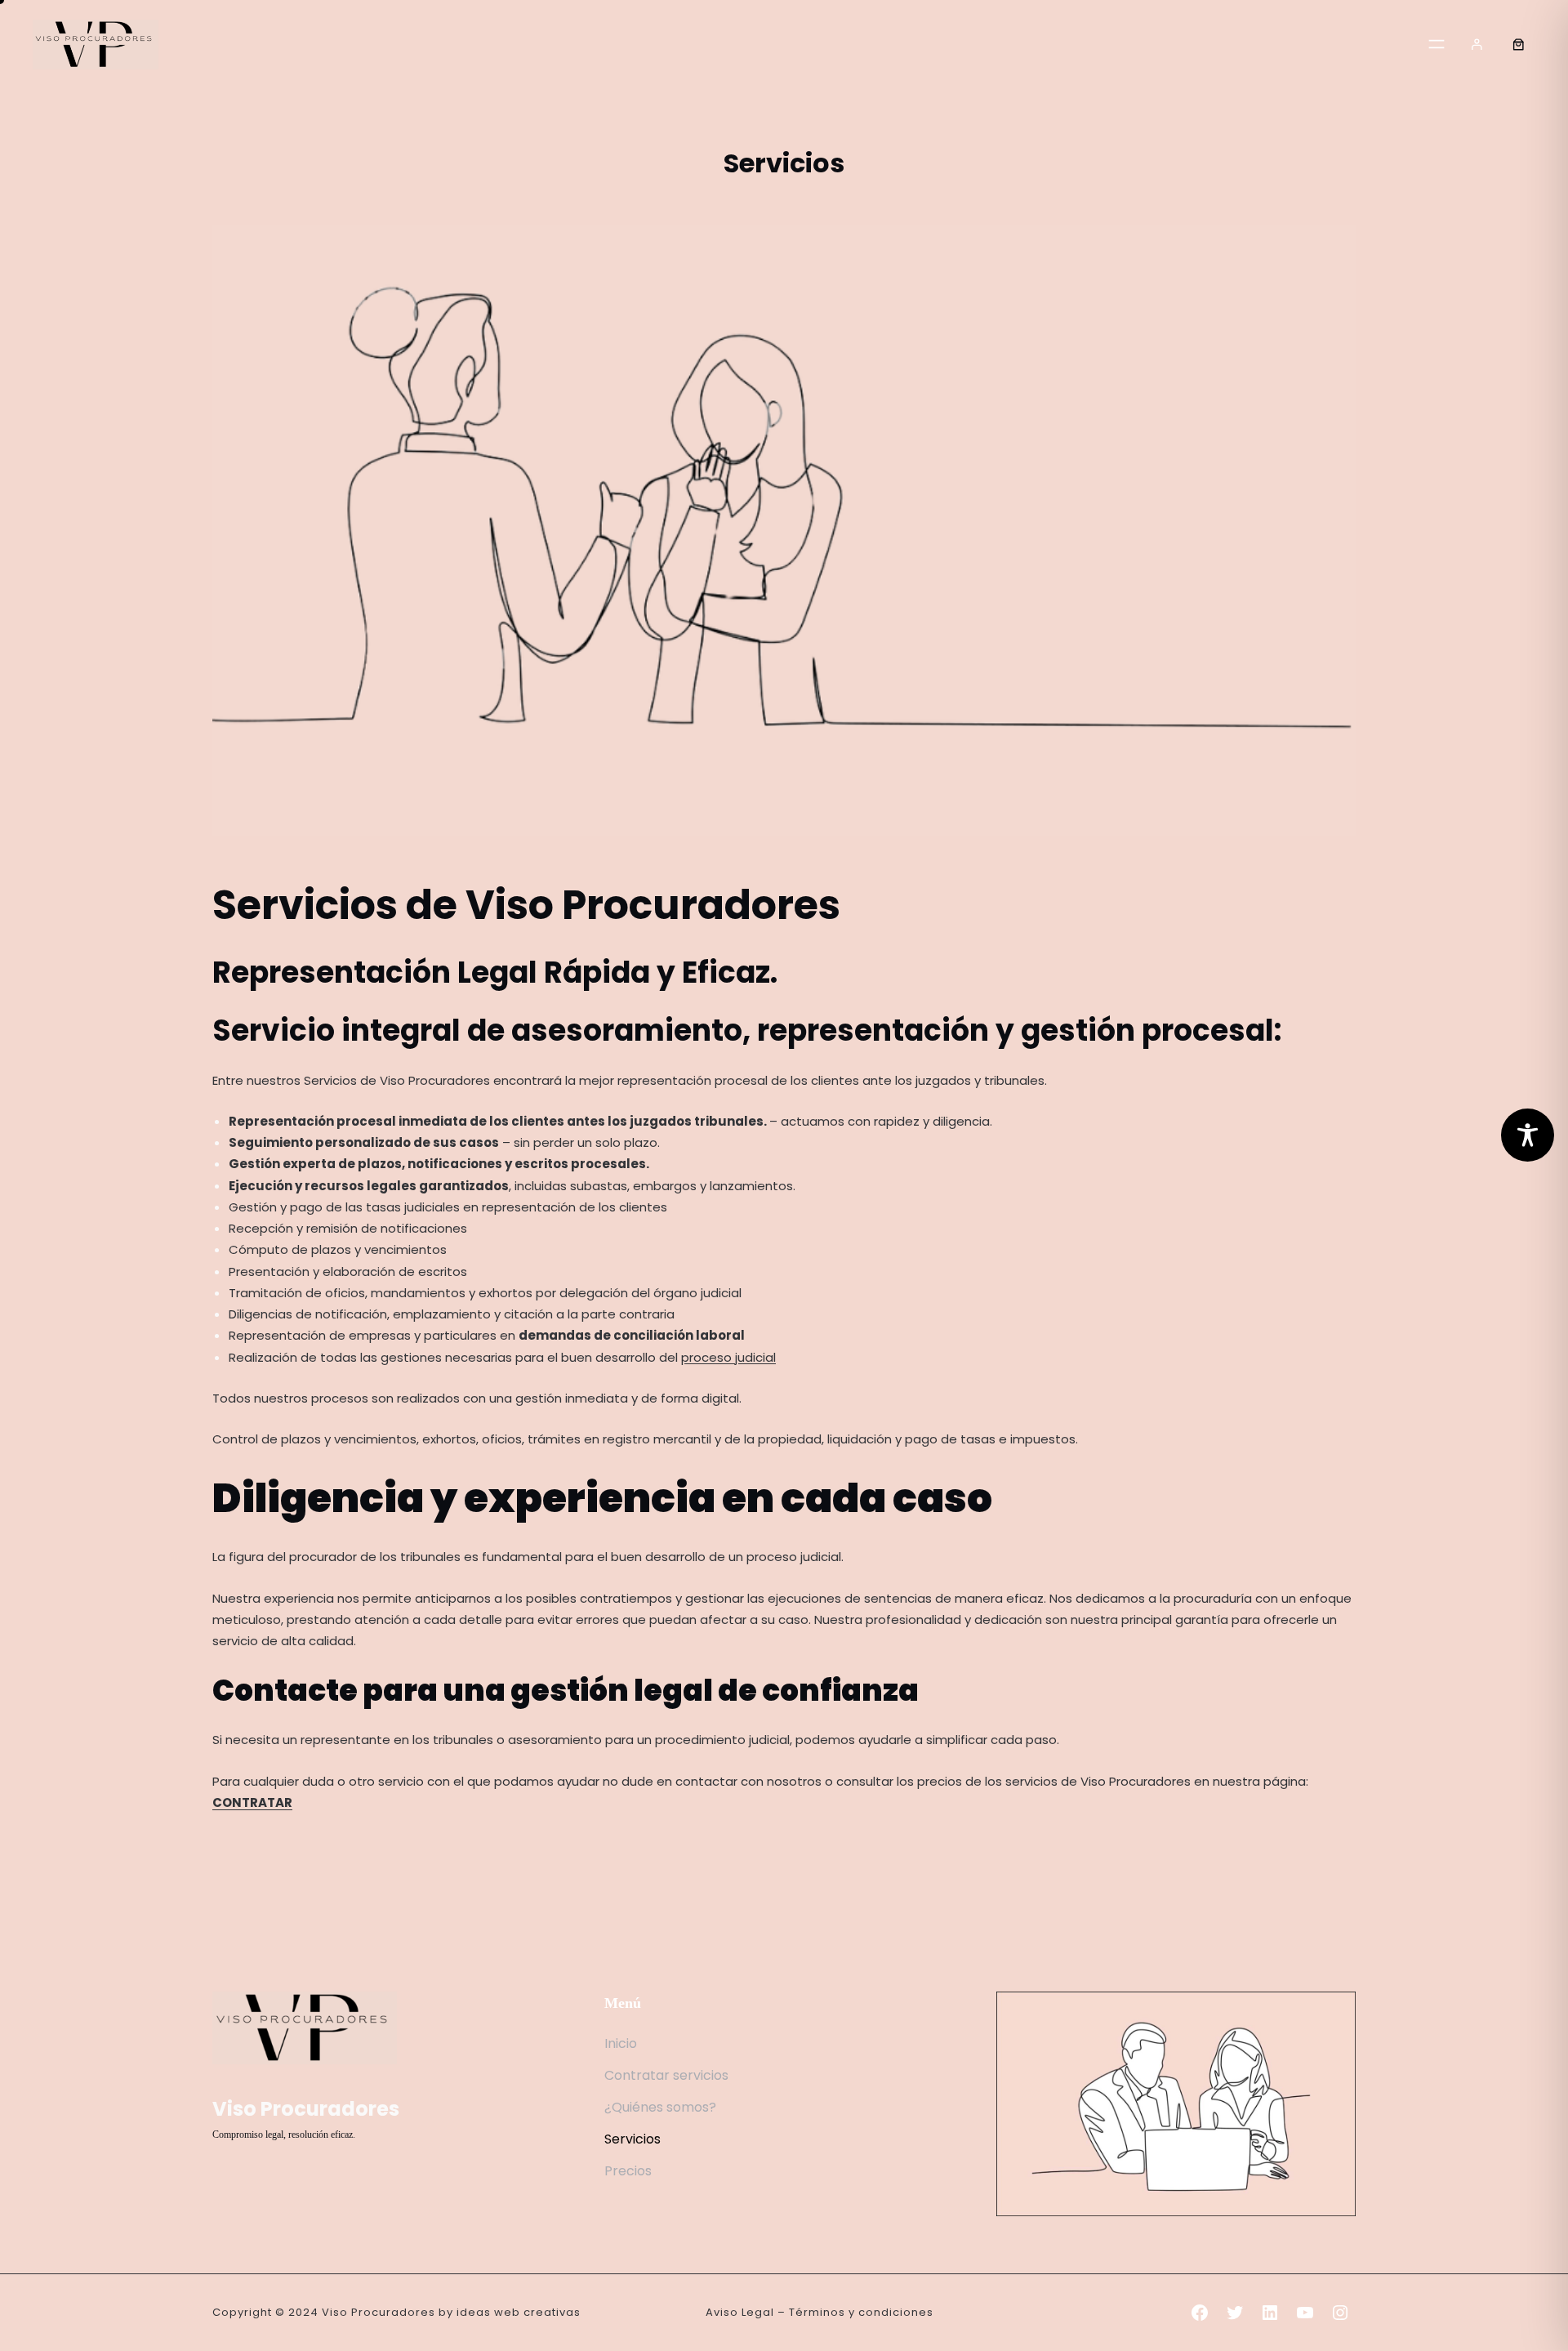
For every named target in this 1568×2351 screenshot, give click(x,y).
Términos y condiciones (861, 2312)
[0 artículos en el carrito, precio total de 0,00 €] (1518, 44)
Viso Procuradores (306, 2109)
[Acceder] (1477, 44)
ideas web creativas (519, 2312)
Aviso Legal (740, 2312)
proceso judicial (728, 1357)
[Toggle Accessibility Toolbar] (1528, 1135)
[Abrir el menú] (1437, 44)
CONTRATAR (252, 1802)
